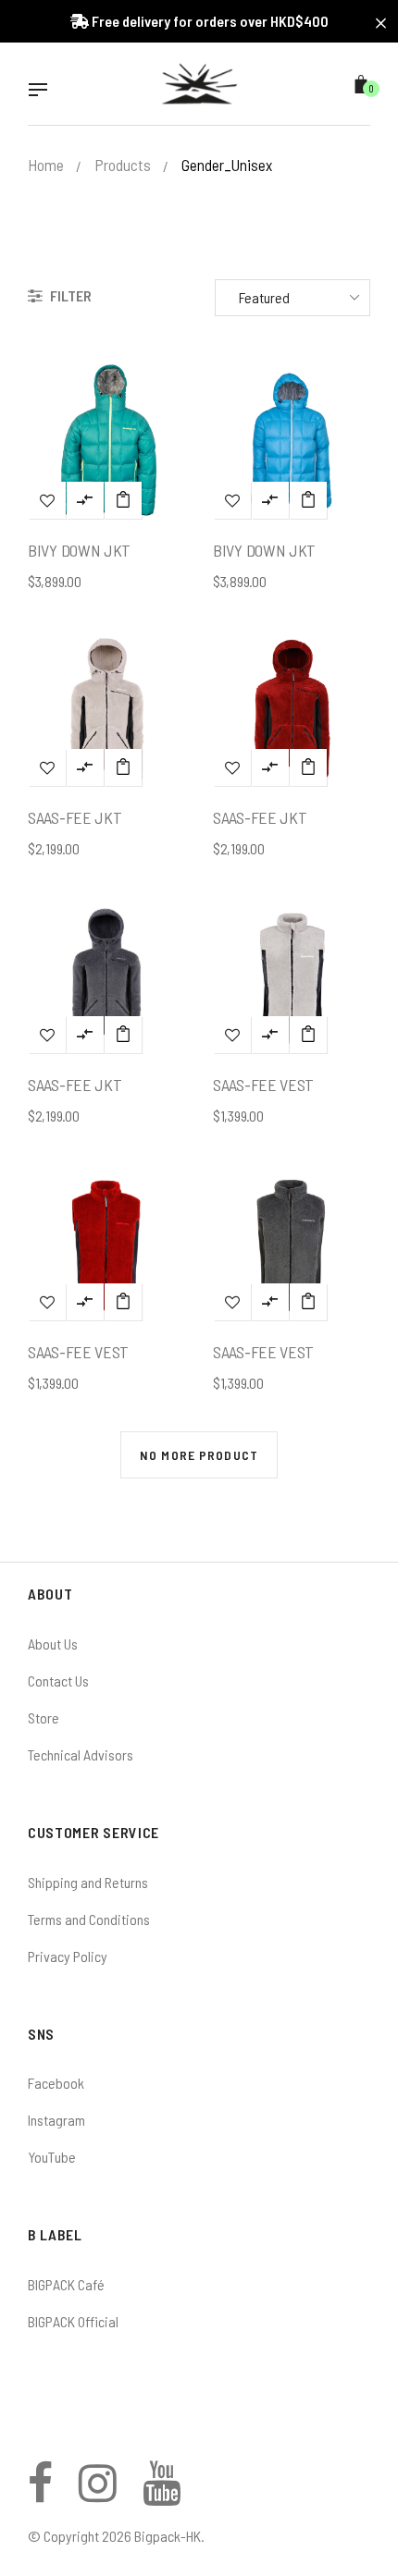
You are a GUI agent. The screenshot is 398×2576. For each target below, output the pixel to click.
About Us (53, 1644)
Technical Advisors (81, 1754)
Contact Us (58, 1681)
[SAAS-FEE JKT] (123, 767)
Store (44, 1717)
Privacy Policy (68, 1956)
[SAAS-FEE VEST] (308, 1035)
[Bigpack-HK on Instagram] (98, 2493)
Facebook (56, 2083)
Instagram (56, 2120)
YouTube (52, 2157)
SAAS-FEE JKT (75, 817)
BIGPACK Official (73, 2321)
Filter (69, 295)
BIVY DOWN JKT (79, 550)
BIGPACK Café (66, 2284)
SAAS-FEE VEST (263, 1085)
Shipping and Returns (88, 1882)
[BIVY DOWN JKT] (123, 500)
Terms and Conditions (89, 1919)
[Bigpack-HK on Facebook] (40, 2493)
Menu (43, 92)
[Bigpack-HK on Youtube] (162, 2493)
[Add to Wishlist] (47, 500)
